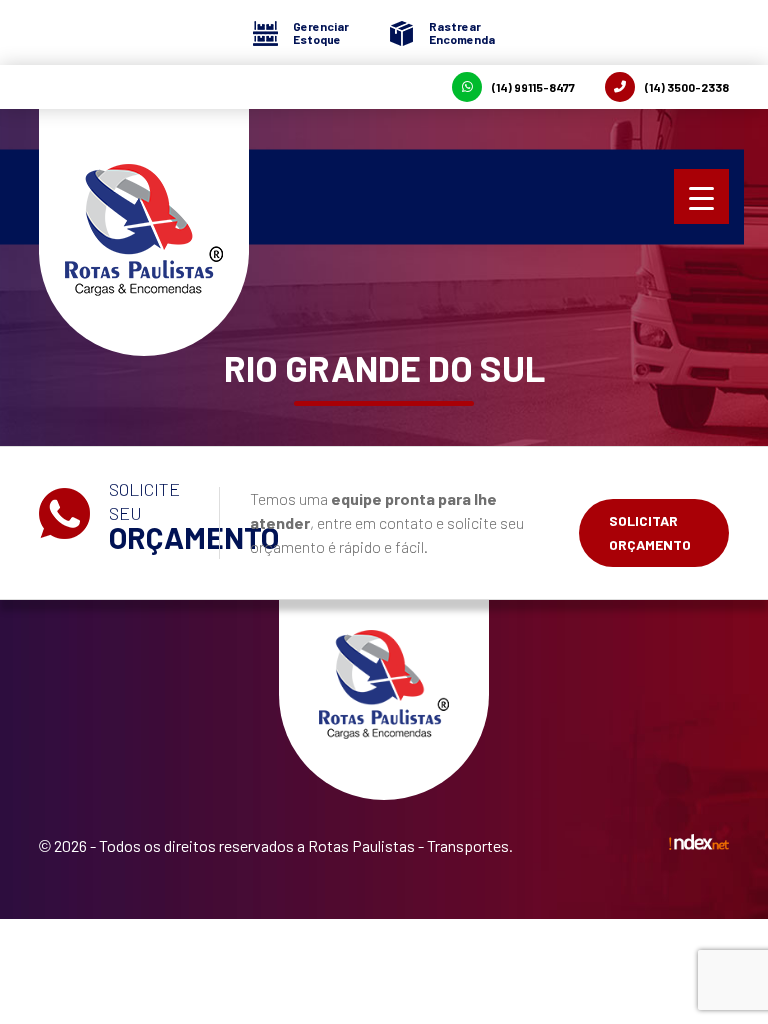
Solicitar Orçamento (650, 532)
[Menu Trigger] (701, 196)
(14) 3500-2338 (687, 87)
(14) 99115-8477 (533, 87)
